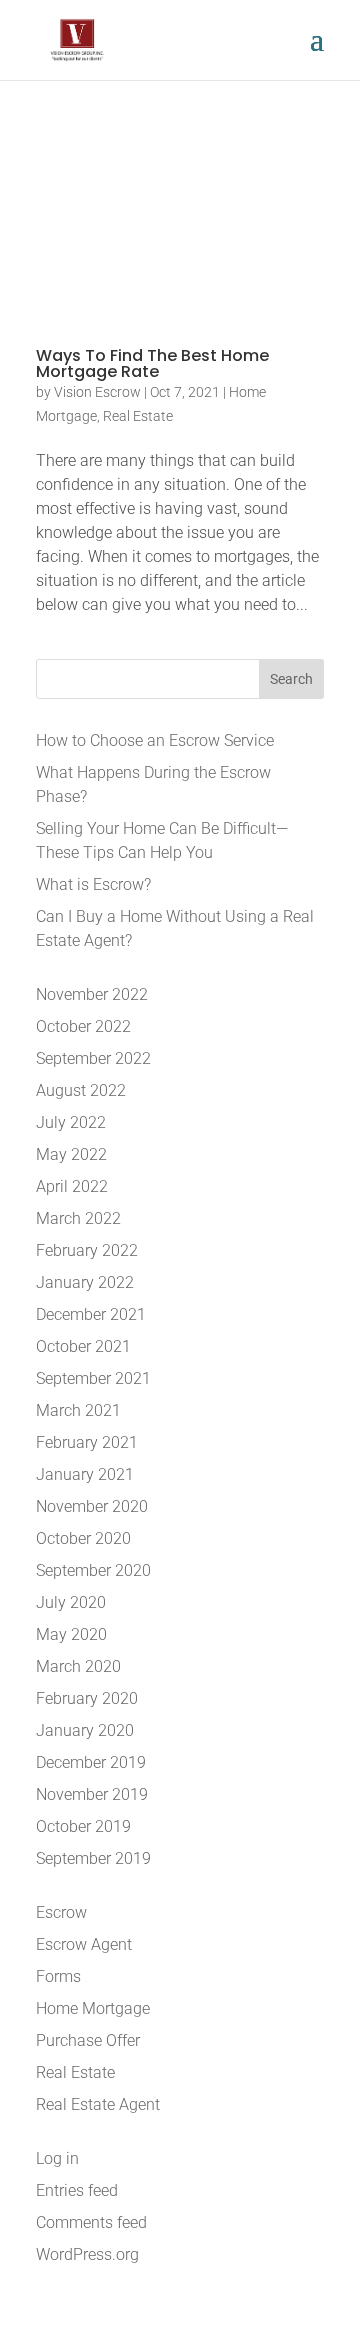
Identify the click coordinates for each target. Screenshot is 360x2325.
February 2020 (87, 1698)
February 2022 (87, 1250)
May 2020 (71, 1634)
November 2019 (92, 1794)
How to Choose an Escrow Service (155, 740)
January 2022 (85, 1282)
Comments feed (91, 2222)
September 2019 (93, 1858)
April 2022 (72, 1186)
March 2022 (78, 1218)
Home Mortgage (93, 2008)
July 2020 (71, 1602)
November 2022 (92, 994)
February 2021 (87, 1442)
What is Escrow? (93, 884)
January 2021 (85, 1474)
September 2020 (93, 1570)
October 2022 (83, 1026)
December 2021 (91, 1314)
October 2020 (83, 1538)
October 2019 (83, 1826)
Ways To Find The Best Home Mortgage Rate (152, 363)
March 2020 (78, 1666)
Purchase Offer (88, 2040)
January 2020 (85, 1730)
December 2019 (91, 1762)
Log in (57, 2158)
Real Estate (138, 416)
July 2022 (71, 1122)
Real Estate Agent (98, 2104)
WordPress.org (87, 2254)
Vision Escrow (97, 392)
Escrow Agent (84, 1944)
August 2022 (81, 1090)
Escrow (61, 1912)
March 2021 (78, 1410)
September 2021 (93, 1378)
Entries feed (77, 2190)
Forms (58, 1976)
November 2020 (92, 1506)
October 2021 (83, 1346)
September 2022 (93, 1058)
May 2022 (71, 1154)
